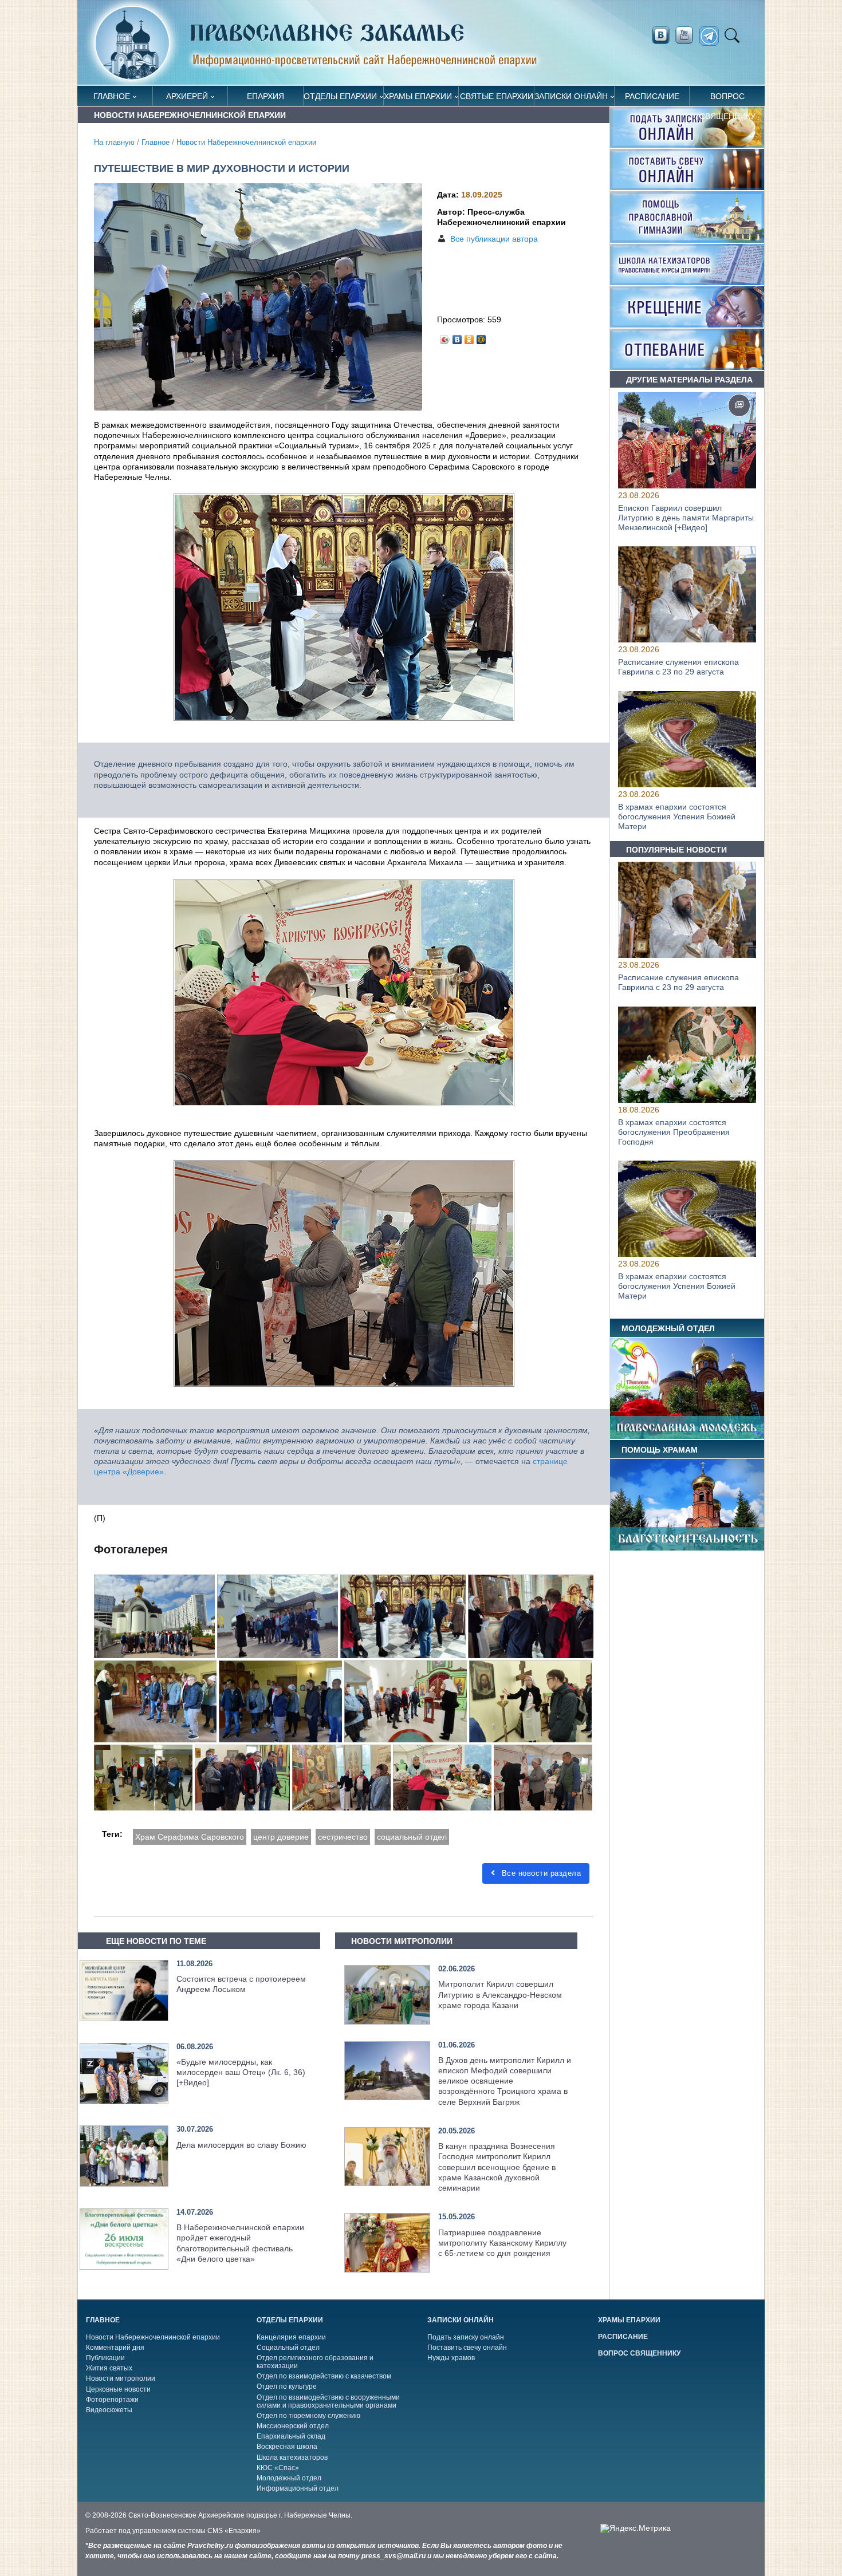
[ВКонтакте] (457, 337)
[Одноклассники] (469, 337)
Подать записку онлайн (466, 2337)
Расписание (652, 96)
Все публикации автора (494, 239)
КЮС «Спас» (278, 2468)
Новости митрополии (121, 2378)
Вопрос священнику (727, 99)
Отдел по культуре (287, 2386)
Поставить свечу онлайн (467, 2348)
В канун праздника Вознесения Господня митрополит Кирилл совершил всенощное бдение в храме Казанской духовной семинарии (497, 2167)
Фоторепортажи (112, 2400)
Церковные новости (118, 2389)
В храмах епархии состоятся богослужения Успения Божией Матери (677, 816)
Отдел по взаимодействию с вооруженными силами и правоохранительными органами (328, 2401)
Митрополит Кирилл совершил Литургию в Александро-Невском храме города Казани (500, 1994)
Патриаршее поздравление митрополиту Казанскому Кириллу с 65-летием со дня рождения (502, 2243)
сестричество (343, 1837)
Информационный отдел (298, 2488)
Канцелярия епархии (291, 2337)
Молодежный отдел (289, 2478)
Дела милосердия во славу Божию (241, 2145)
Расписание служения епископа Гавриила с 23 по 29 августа (678, 667)
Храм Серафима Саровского (190, 1837)
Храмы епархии (418, 96)
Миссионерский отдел (293, 2426)
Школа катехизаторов (292, 2457)
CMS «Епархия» (234, 2531)
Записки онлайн (571, 96)
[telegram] (712, 36)
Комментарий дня (115, 2348)
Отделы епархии (340, 96)
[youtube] (687, 35)
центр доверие (281, 1837)
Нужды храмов (451, 2358)
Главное (112, 96)
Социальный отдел (288, 2348)
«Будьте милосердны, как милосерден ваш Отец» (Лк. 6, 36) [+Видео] (241, 2072)
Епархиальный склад (291, 2436)
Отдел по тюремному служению (308, 2416)
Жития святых (109, 2368)
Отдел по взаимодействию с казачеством (324, 2376)
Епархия (265, 96)
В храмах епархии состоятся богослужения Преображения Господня (674, 1132)
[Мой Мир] (481, 337)
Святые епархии (497, 96)
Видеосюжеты (109, 2410)
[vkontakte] (660, 35)
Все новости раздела (540, 1873)
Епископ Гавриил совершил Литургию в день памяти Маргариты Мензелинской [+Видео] (686, 518)
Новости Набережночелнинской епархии (246, 143)
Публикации (105, 2358)
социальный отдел (412, 1837)
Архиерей (187, 96)
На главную (114, 143)
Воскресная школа (287, 2447)
